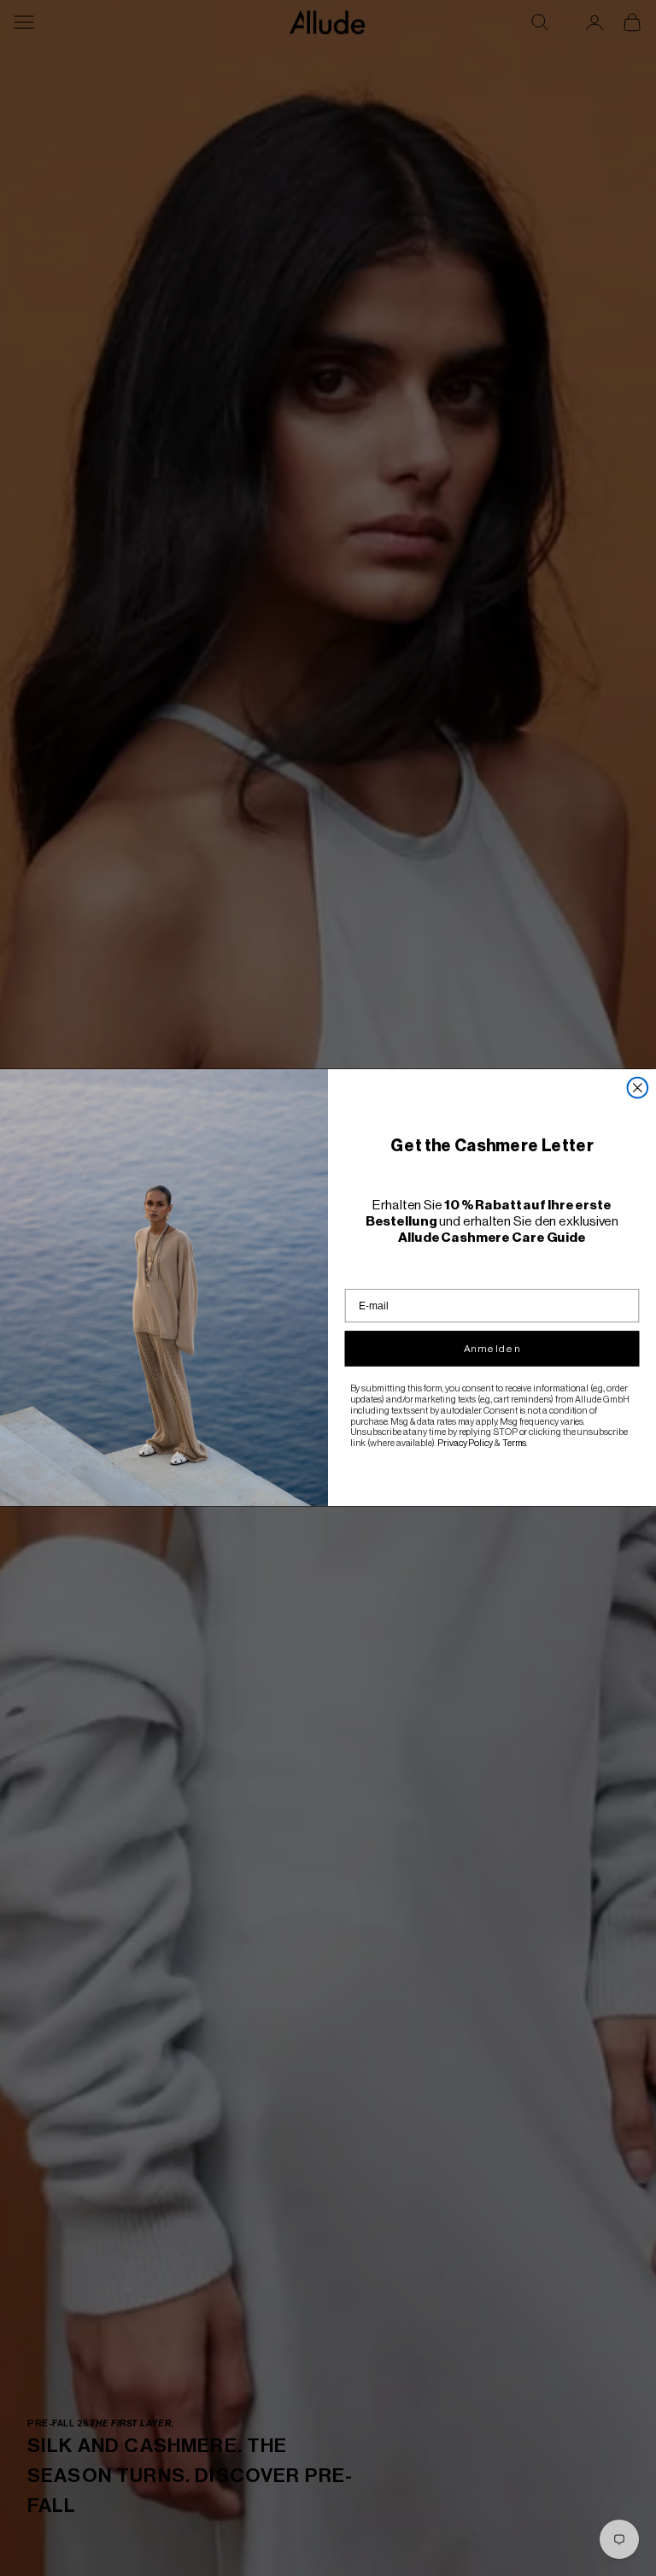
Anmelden (492, 1349)
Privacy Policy (465, 1443)
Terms (515, 1443)
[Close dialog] (638, 1088)
